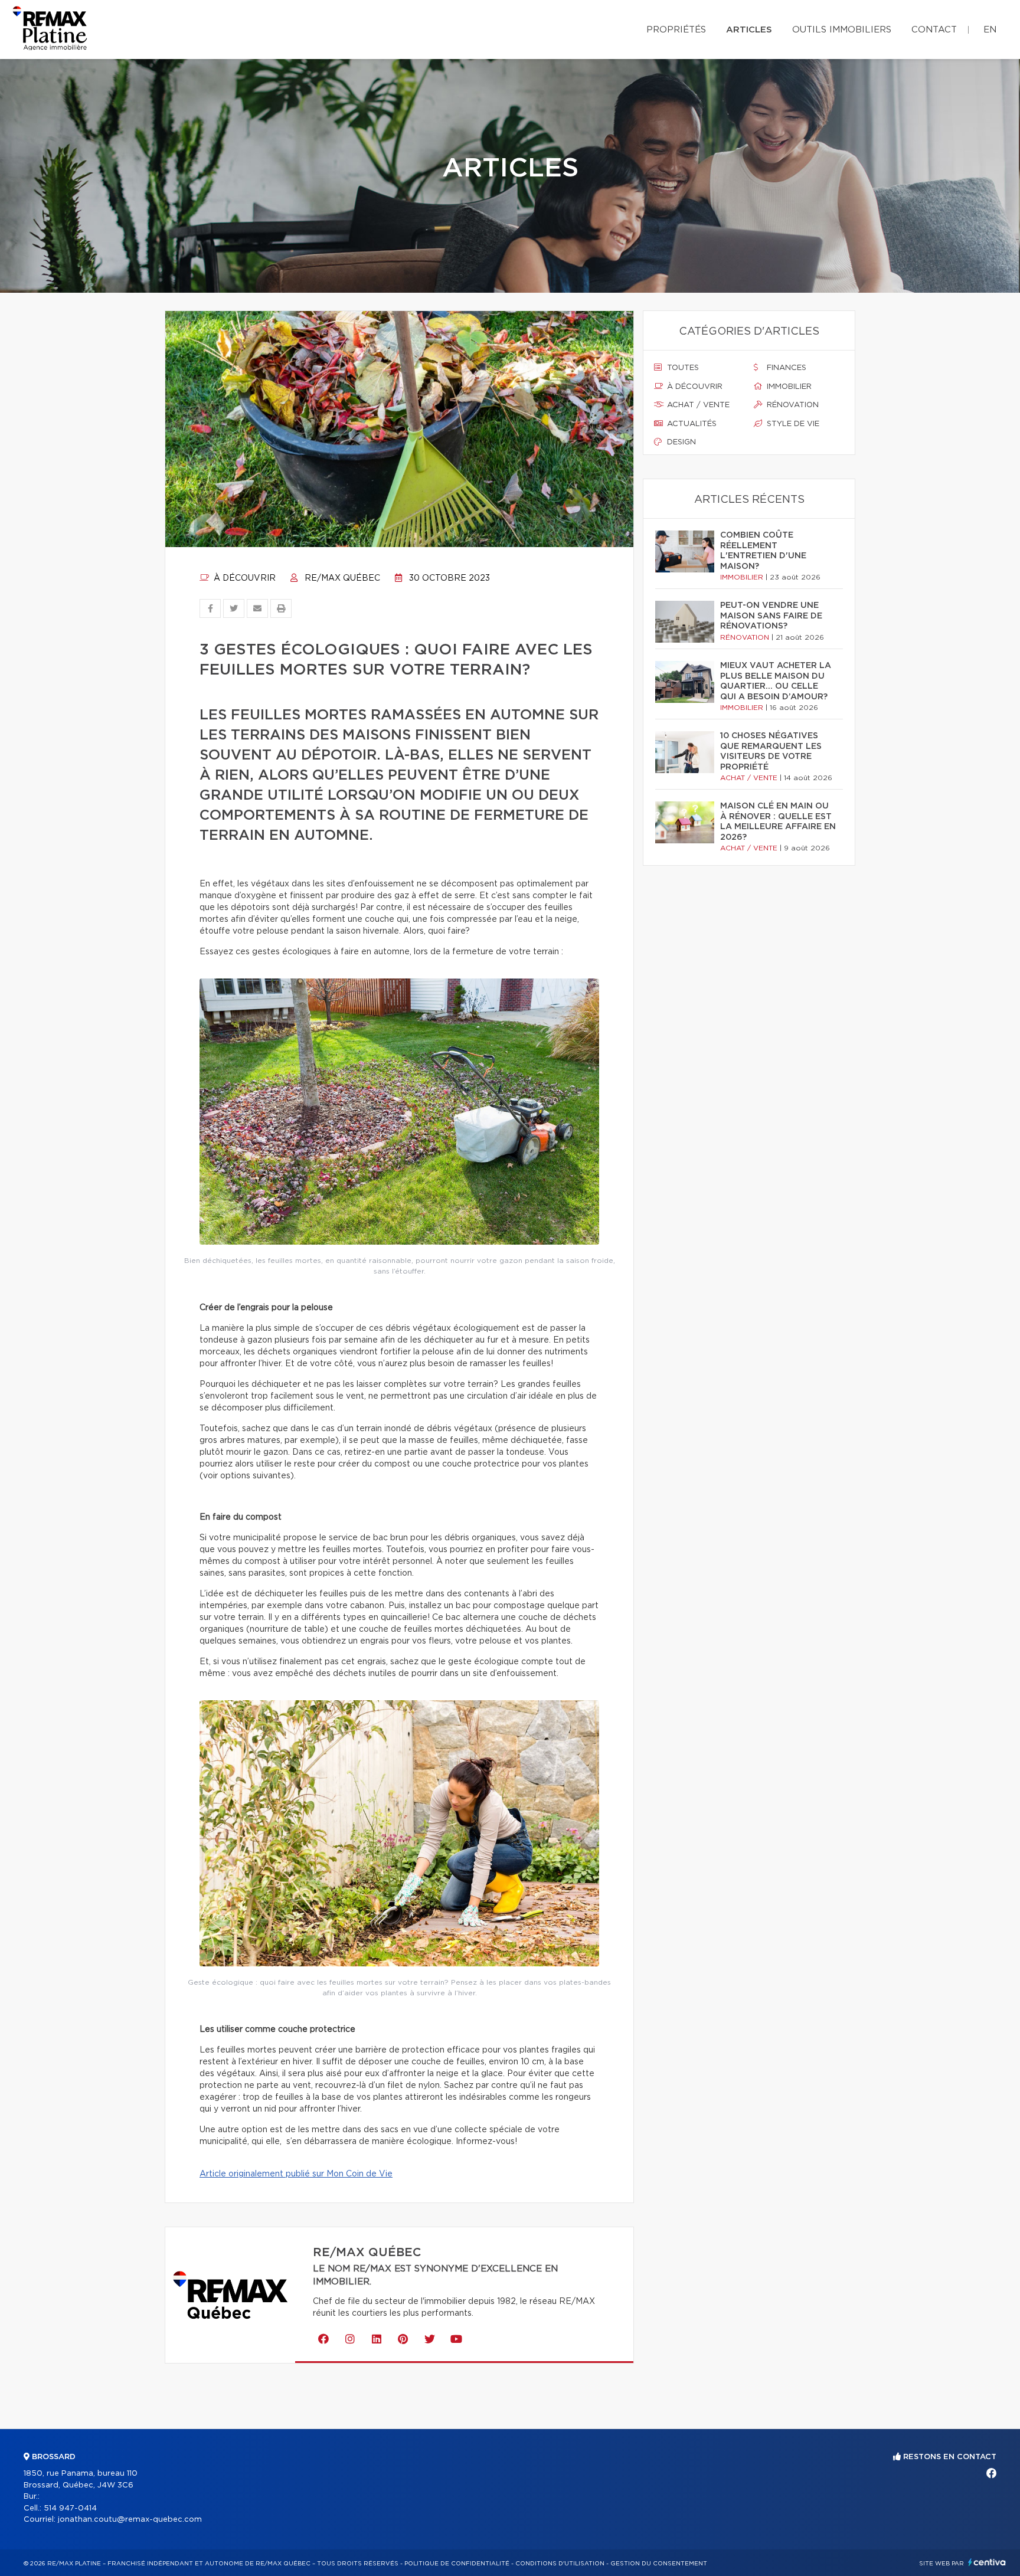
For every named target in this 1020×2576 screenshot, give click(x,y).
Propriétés (676, 30)
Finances (785, 368)
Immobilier (788, 387)
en (990, 30)
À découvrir (243, 578)
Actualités (691, 424)
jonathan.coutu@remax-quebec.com (130, 2520)
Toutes (682, 368)
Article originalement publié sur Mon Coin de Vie (296, 2174)
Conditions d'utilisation (560, 2564)
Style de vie (792, 424)
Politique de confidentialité (457, 2564)
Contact (934, 30)
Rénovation (792, 405)
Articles (749, 30)
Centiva (987, 2562)
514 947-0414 (70, 2508)
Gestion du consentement (659, 2564)
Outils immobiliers (842, 30)
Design (680, 442)
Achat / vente (697, 405)
